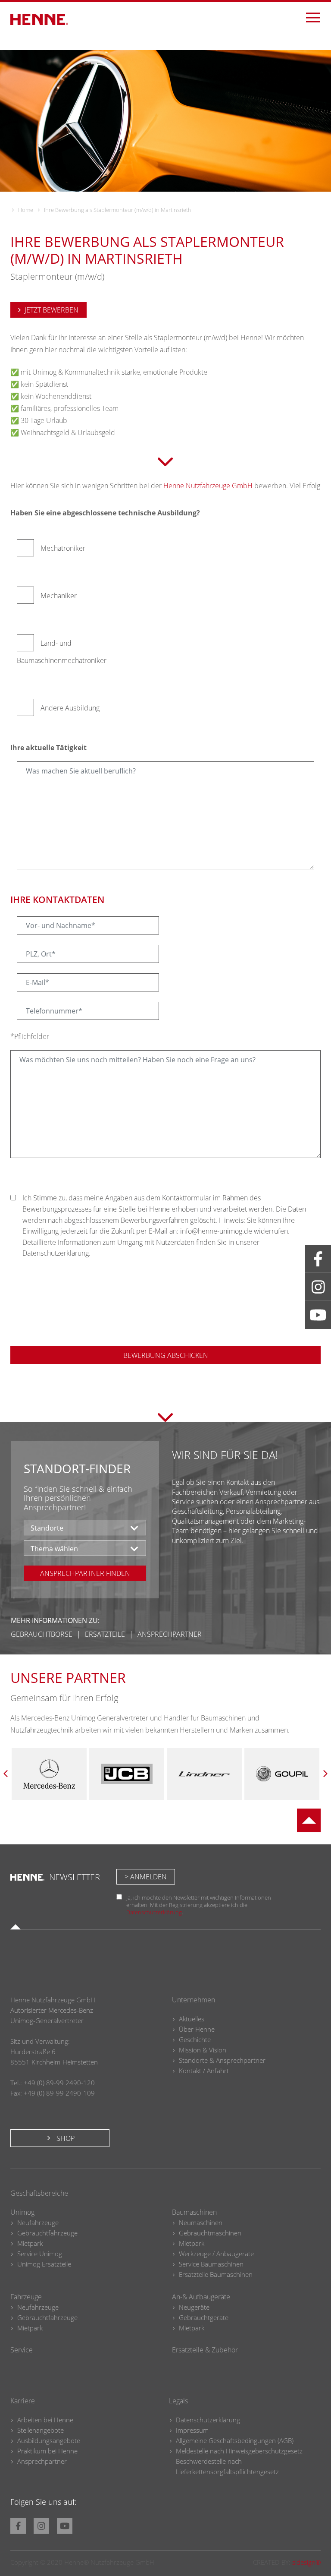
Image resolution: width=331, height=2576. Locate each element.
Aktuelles (192, 2019)
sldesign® (306, 2562)
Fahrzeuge (26, 2297)
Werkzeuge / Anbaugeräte (216, 2254)
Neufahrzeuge (38, 2222)
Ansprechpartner (42, 2461)
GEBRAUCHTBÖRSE (42, 1634)
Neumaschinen (201, 2222)
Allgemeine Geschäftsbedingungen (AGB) (235, 2440)
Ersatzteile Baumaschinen (216, 2274)
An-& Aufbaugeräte (201, 2297)
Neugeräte (194, 2307)
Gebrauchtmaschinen (210, 2233)
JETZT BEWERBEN (52, 310)
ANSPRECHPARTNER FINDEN (85, 1573)
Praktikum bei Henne (47, 2451)
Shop (65, 2138)
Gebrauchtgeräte (204, 2317)
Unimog (22, 2212)
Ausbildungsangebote (49, 2440)
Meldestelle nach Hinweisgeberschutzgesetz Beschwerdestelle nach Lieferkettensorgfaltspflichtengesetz (239, 2461)
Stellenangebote (41, 2430)
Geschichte (195, 2039)
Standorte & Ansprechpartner (222, 2060)
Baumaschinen (194, 2212)
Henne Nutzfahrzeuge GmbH (208, 486)
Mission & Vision (203, 2050)
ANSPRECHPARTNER (170, 1634)
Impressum (192, 2430)
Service (22, 2350)
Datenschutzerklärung (154, 1912)
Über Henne (197, 2029)
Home (26, 210)
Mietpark (30, 2243)
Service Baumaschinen (211, 2264)
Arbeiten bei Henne (45, 2420)
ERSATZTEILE (105, 1634)
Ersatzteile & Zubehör (205, 2350)
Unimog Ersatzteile (44, 2264)
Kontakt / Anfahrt (204, 2071)
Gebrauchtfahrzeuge (47, 2233)
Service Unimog (40, 2254)
